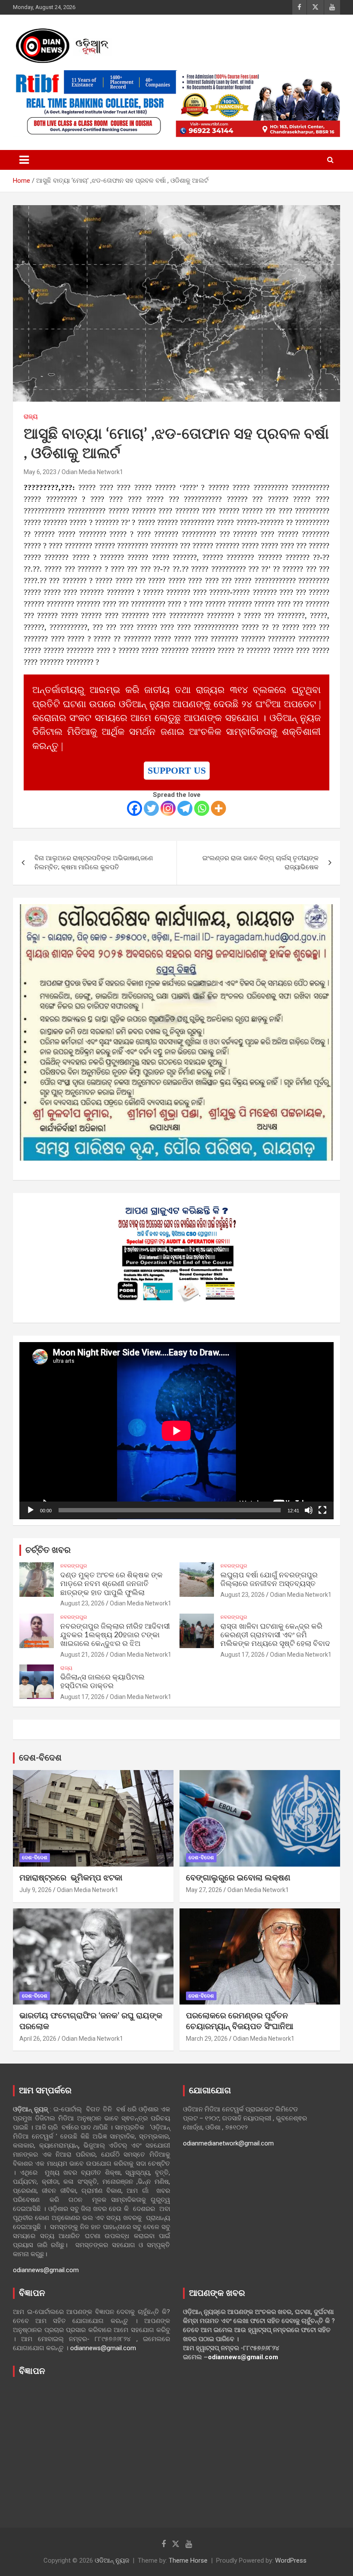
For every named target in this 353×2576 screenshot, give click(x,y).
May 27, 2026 (204, 1890)
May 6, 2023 (40, 472)
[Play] (31, 1510)
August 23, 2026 (82, 1603)
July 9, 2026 (36, 1890)
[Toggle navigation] (24, 160)
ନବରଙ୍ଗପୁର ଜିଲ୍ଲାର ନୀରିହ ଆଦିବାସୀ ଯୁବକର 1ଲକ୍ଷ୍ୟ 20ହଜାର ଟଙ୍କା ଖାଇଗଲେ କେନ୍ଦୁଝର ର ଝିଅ (115, 1635)
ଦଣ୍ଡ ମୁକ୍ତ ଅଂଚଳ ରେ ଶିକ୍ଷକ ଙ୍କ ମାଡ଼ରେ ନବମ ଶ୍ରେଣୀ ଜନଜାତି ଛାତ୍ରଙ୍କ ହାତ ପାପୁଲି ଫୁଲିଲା (111, 1584)
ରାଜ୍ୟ (31, 416)
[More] (218, 808)
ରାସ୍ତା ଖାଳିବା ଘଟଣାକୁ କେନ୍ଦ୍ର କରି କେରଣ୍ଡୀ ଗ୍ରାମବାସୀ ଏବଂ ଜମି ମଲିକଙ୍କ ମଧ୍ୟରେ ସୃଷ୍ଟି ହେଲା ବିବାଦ (275, 1635)
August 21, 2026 (82, 1655)
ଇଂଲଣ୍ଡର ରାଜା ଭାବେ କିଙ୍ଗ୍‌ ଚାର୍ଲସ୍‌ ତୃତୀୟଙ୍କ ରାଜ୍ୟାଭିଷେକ (260, 863)
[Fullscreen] (322, 1510)
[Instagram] (168, 808)
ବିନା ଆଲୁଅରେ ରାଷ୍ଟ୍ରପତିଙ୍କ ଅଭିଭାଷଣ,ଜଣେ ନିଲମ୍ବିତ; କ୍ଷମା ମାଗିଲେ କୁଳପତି (94, 863)
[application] (176, 1431)
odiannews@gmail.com (46, 2270)
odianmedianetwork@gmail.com (228, 2143)
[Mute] (309, 1510)
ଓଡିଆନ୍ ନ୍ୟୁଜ (112, 2560)
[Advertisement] (91, 2446)
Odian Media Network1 (92, 472)
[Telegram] (185, 808)
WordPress (291, 2560)
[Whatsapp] (202, 808)
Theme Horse (188, 2560)
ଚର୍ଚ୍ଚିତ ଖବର (48, 1550)
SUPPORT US (177, 771)
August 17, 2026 (243, 1655)
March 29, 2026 (207, 2039)
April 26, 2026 (38, 2039)
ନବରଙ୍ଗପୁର (74, 1566)
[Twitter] (151, 808)
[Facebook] (135, 808)
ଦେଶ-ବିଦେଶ (40, 1758)
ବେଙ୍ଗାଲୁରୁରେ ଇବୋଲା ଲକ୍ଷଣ (238, 1878)
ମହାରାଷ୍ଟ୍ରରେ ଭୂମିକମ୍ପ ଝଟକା (71, 1878)
